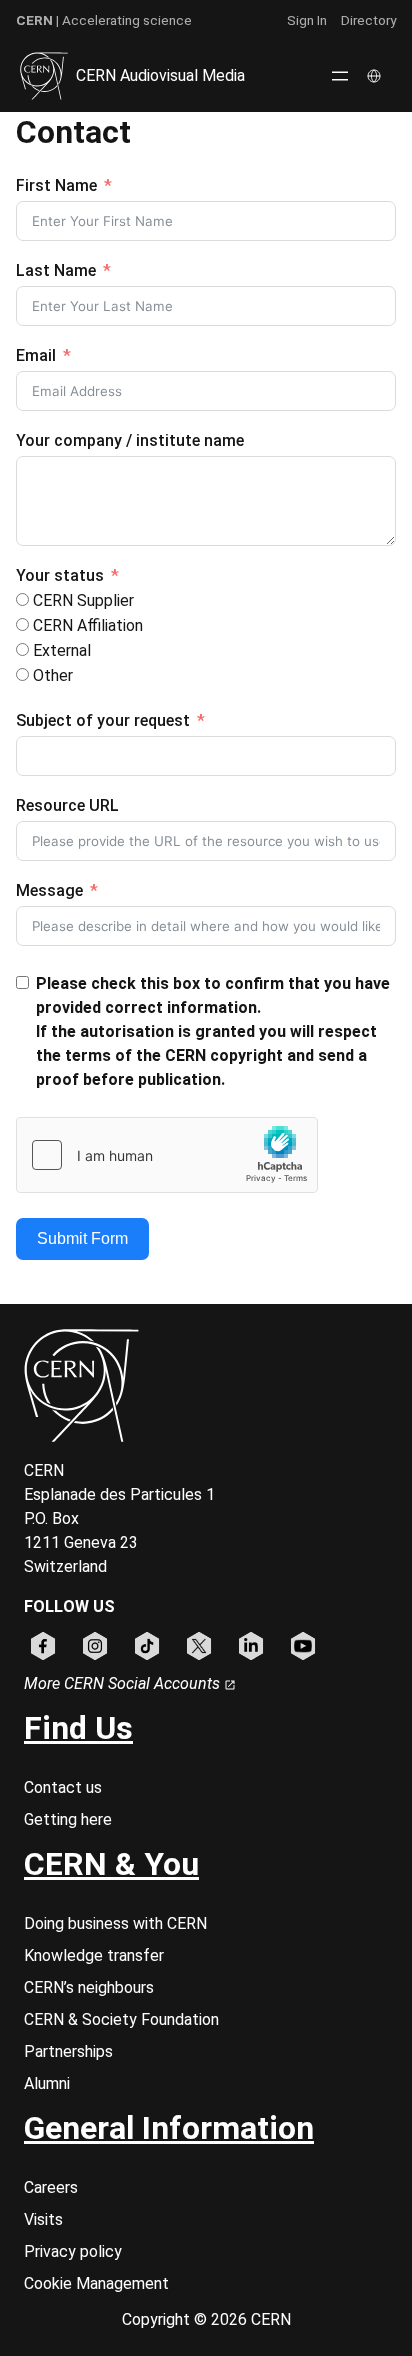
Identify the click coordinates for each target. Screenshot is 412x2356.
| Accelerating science (104, 20)
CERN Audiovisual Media (160, 75)
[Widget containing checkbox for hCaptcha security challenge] (167, 1155)
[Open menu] (340, 76)
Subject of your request (103, 720)
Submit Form (82, 1238)
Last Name (56, 270)
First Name (56, 185)
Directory (368, 20)
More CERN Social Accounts (124, 1683)
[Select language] (376, 76)
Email (36, 355)
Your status (60, 575)
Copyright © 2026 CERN (206, 2319)
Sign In (307, 20)
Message (49, 890)
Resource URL (67, 805)
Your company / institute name (130, 440)
